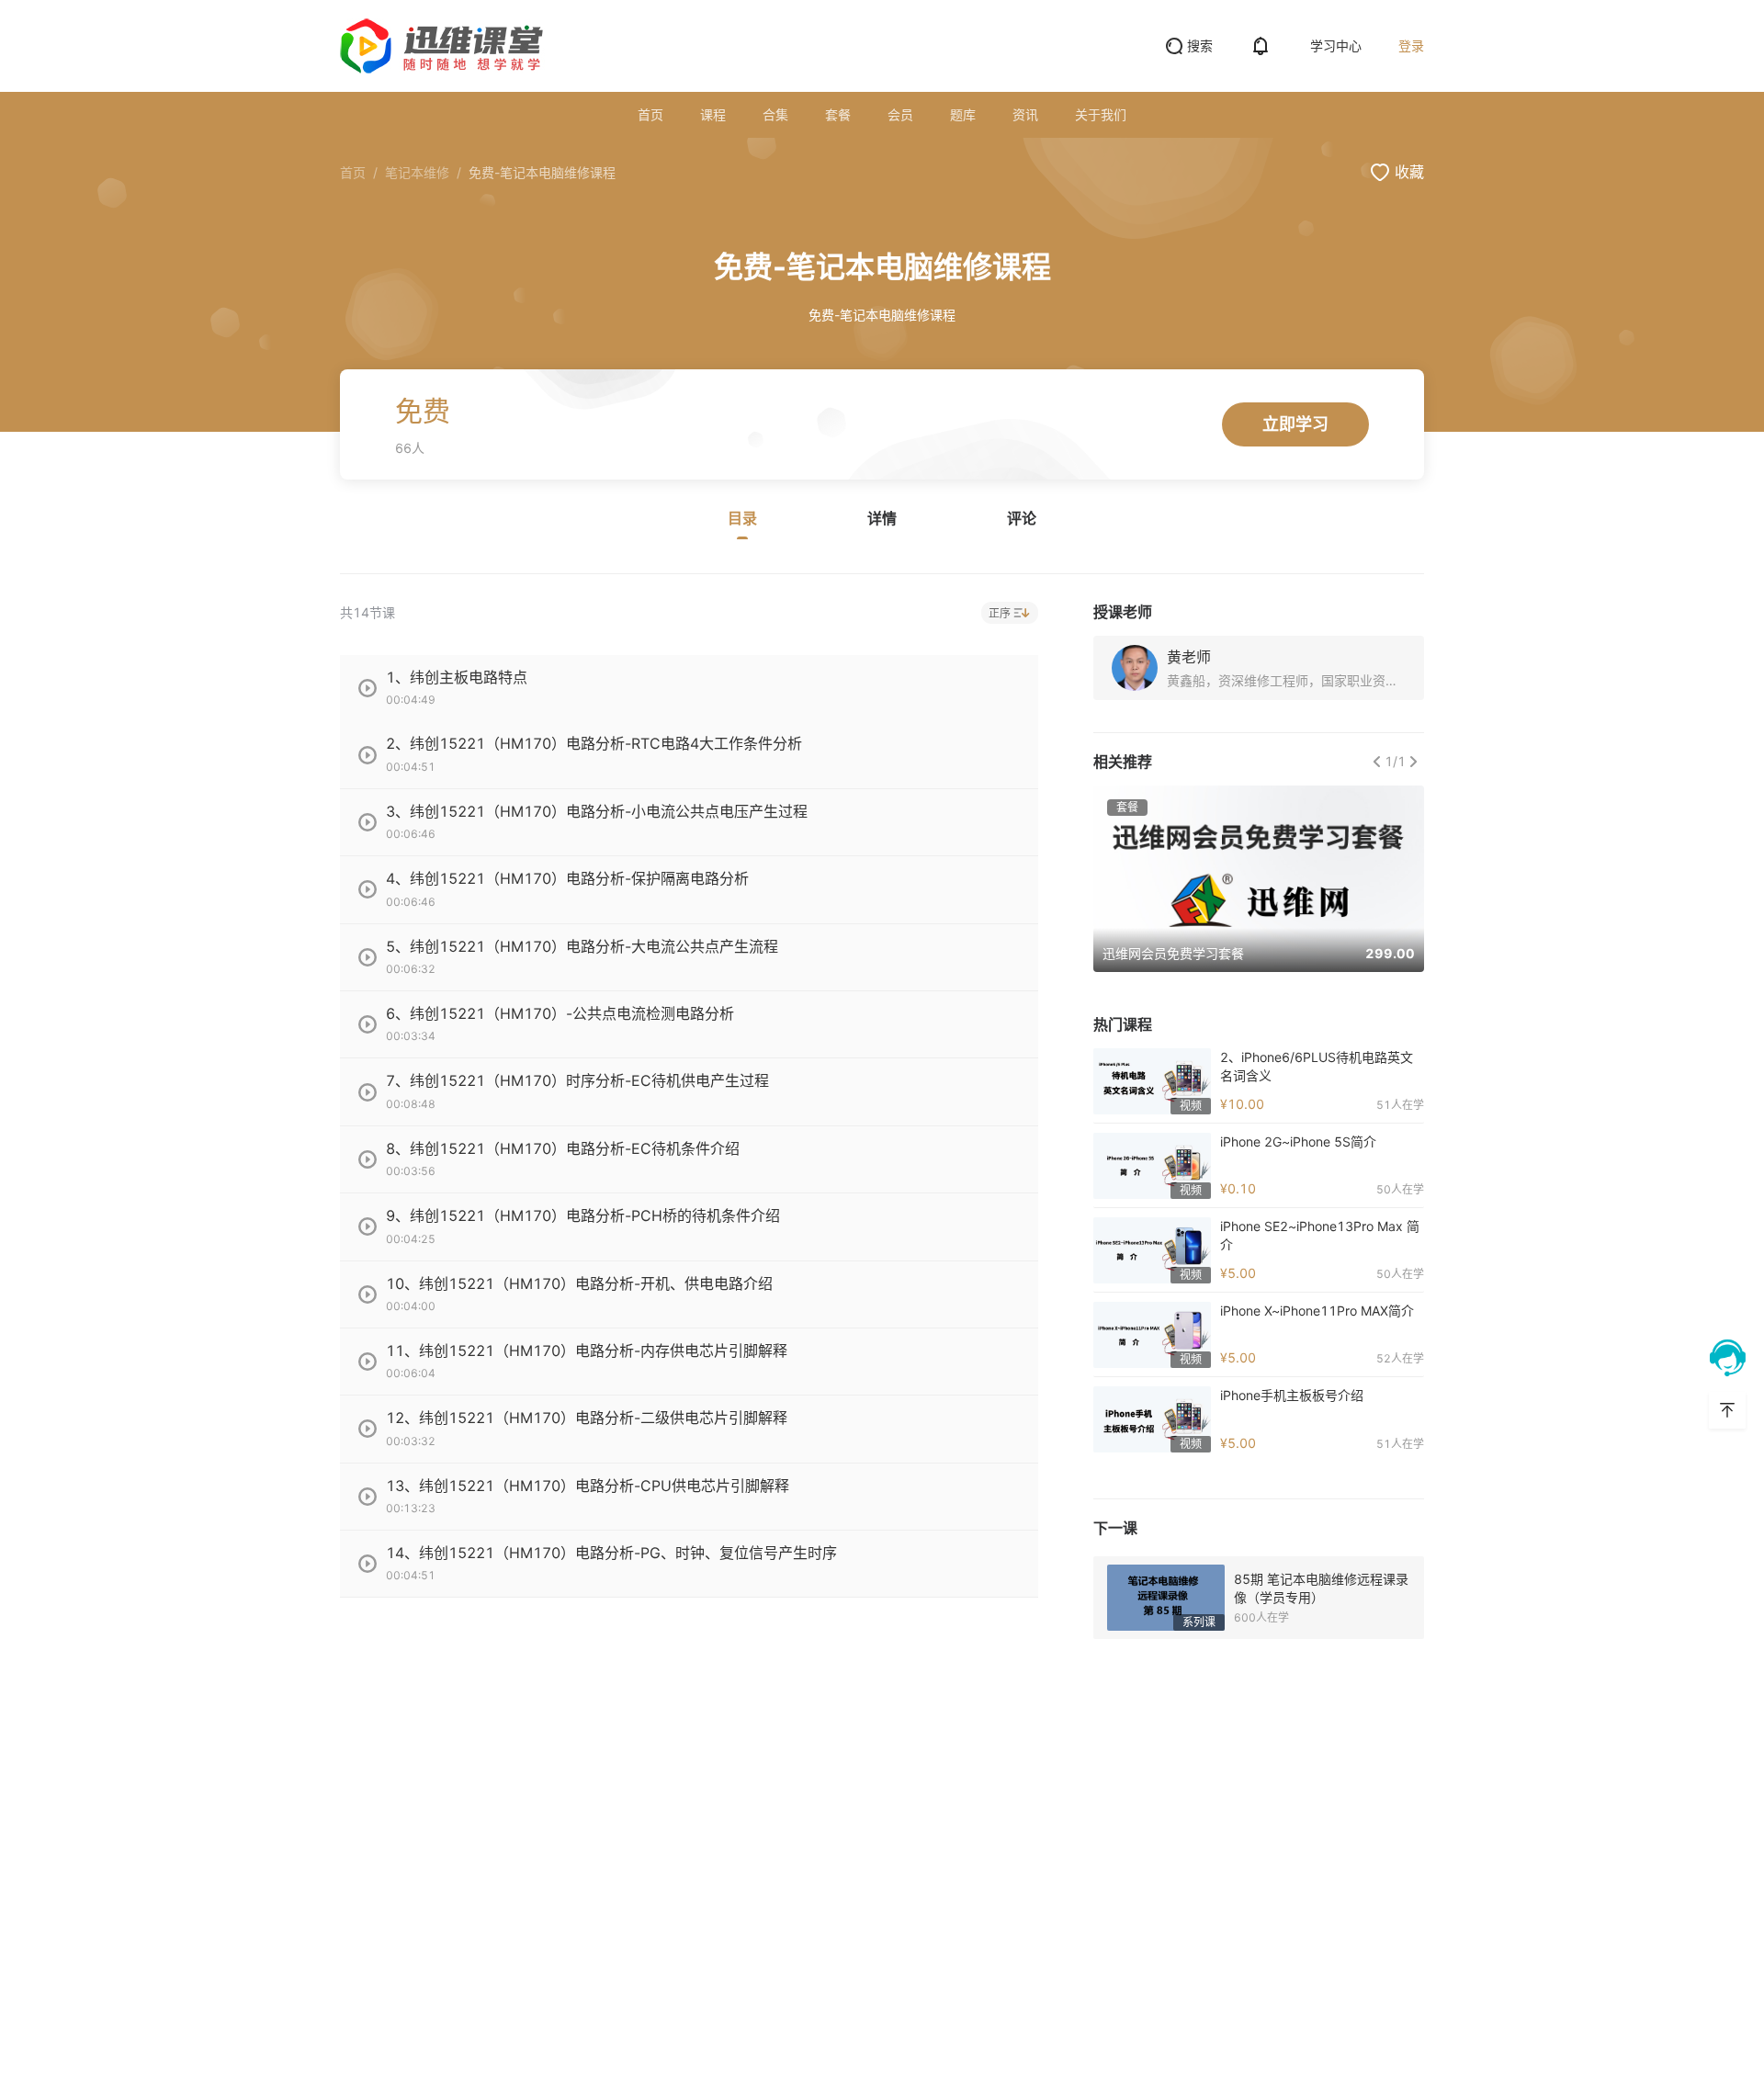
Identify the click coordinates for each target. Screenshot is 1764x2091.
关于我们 (1101, 114)
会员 (900, 114)
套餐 (838, 114)
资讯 (1025, 114)
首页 (650, 114)
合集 (775, 114)
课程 (713, 114)
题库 (963, 114)
